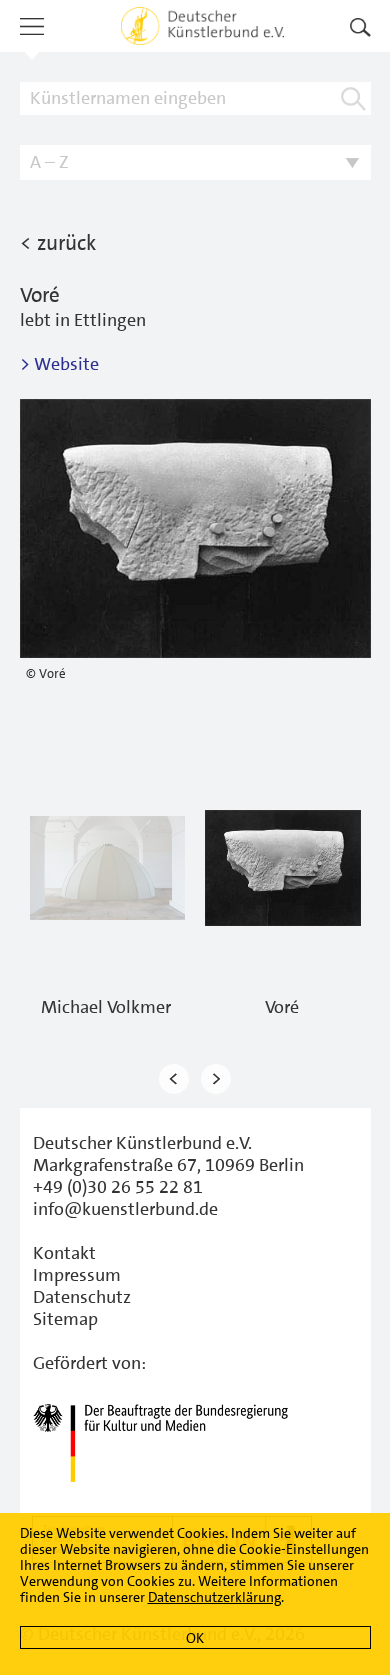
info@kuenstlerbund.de (125, 1209)
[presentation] (174, 1078)
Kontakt (64, 1253)
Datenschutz (82, 1297)
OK (195, 1638)
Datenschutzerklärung (214, 1597)
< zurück (58, 243)
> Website (59, 364)
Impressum (77, 1275)
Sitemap (65, 1319)
